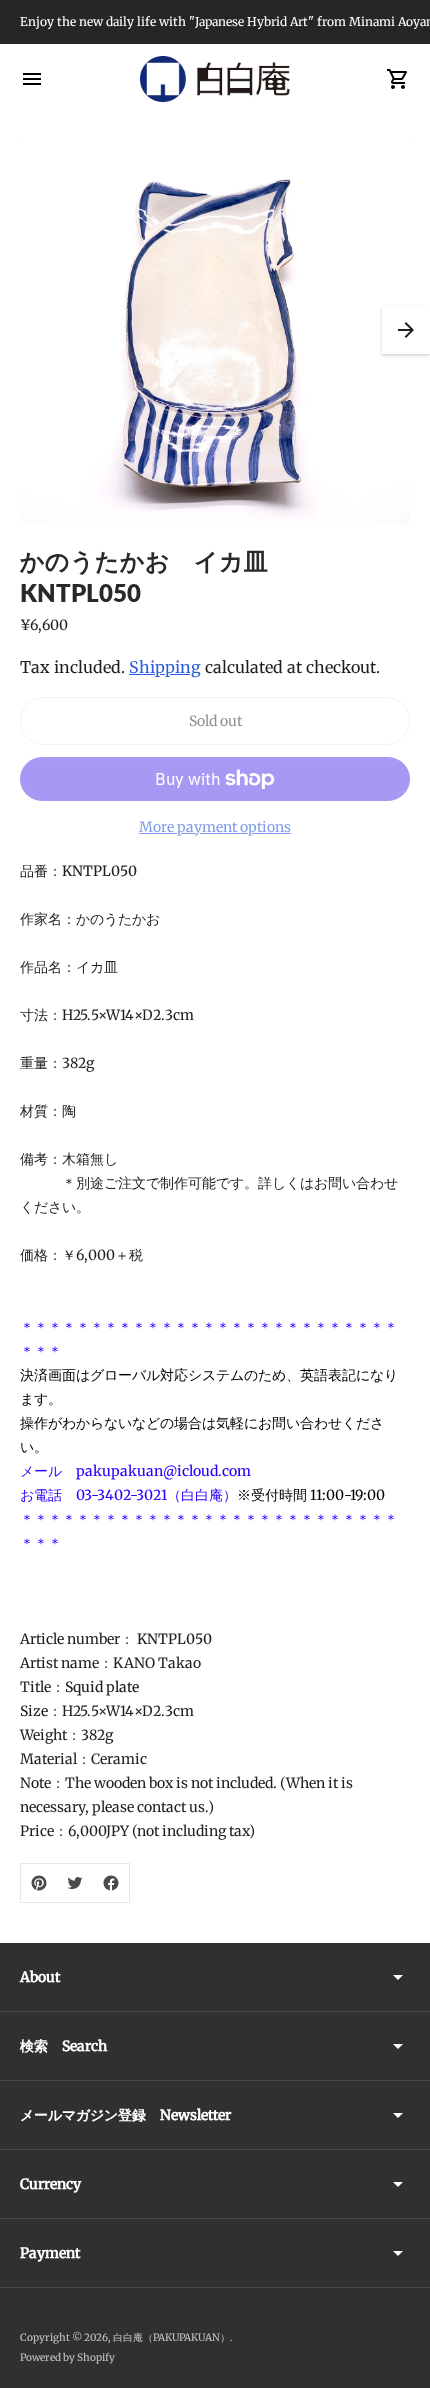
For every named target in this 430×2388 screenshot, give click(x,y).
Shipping (165, 667)
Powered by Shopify (67, 2357)
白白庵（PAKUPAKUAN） (171, 2337)
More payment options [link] (215, 827)
